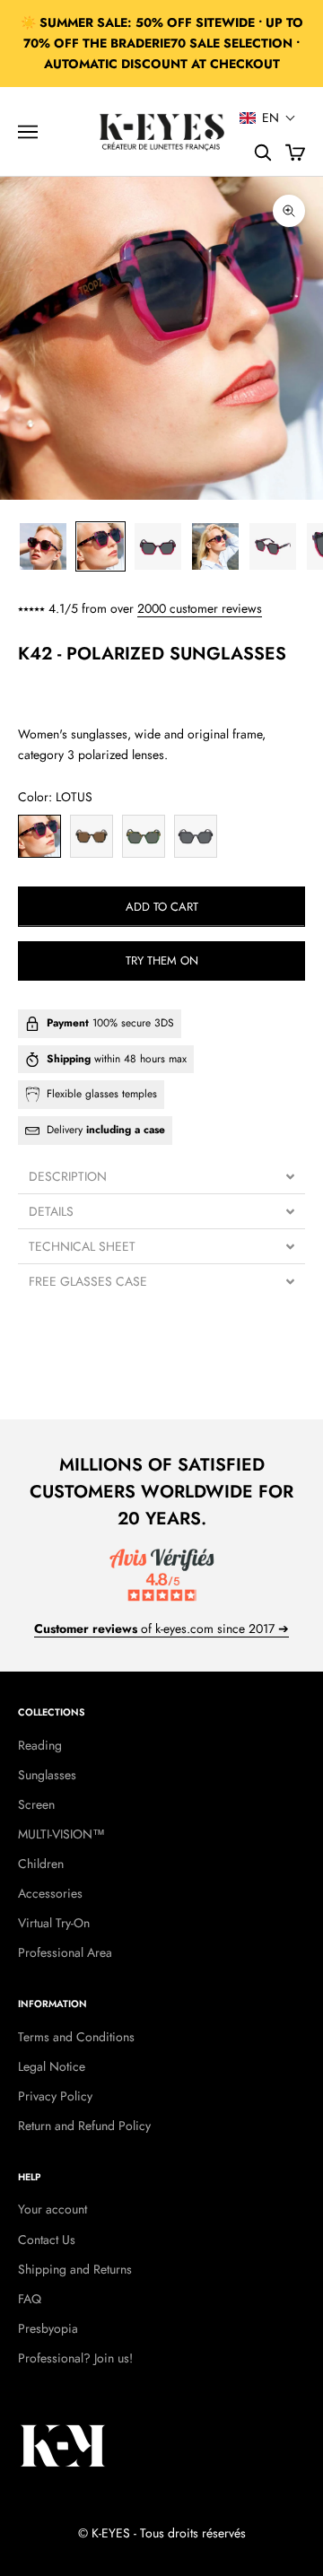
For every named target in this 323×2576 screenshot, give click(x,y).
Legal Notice (52, 2066)
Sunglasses (47, 1775)
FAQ (30, 2299)
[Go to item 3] (158, 546)
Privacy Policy (55, 2096)
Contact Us (47, 2240)
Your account (52, 2209)
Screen (36, 1804)
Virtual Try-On (54, 1923)
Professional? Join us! (75, 2358)
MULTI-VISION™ (61, 1834)
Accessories (50, 1893)
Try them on (162, 961)
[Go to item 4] (215, 546)
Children (41, 1864)
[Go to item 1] (43, 546)
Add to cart (162, 907)
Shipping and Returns (75, 2269)
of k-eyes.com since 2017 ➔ (161, 1629)
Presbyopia (48, 2328)
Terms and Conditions (76, 2037)
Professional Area (65, 1952)
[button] (268, 118)
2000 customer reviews (200, 608)
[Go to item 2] (100, 546)
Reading (40, 1745)
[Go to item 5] (273, 546)
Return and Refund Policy (84, 2126)
